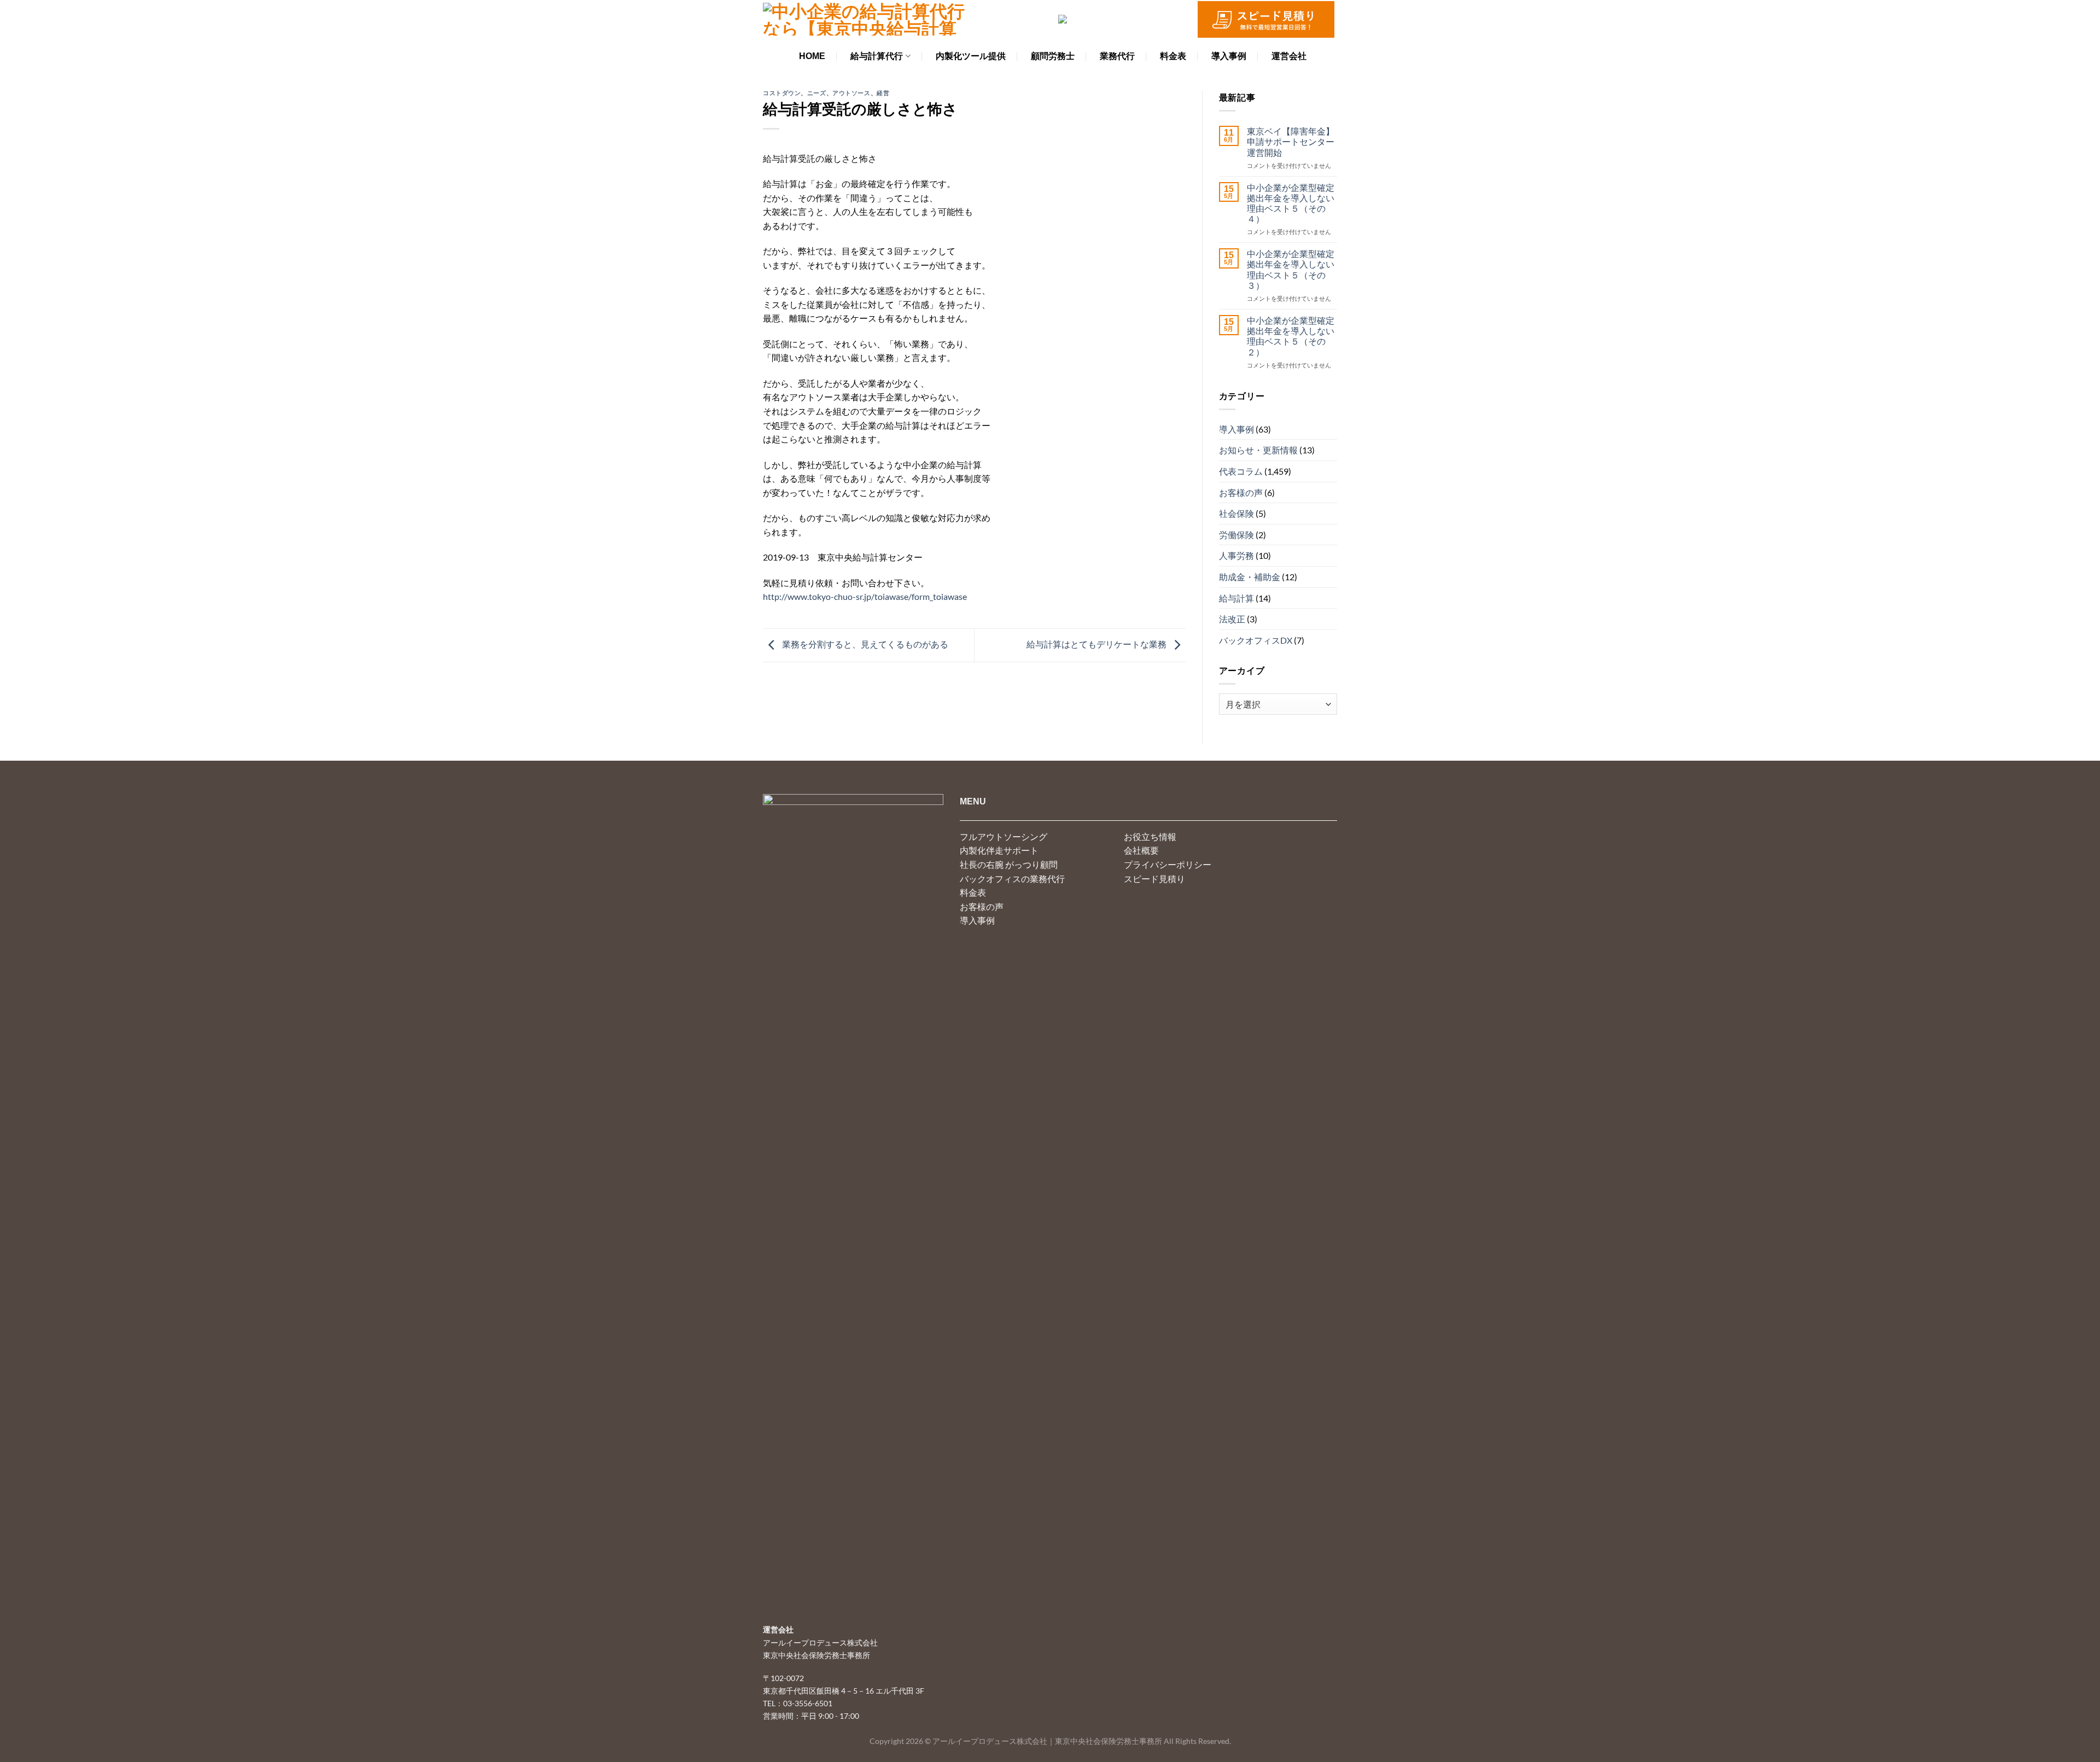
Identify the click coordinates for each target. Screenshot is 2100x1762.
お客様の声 (1241, 492)
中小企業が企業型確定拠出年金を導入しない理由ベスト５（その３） (1291, 269)
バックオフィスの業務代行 (1012, 879)
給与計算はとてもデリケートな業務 (1097, 644)
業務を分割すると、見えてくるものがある (864, 644)
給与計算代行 (877, 56)
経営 (883, 93)
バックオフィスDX (1256, 640)
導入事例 (1229, 56)
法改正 (1232, 619)
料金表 (1173, 56)
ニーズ (817, 93)
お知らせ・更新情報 (1258, 450)
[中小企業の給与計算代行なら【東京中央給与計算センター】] (864, 19)
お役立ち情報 (1150, 836)
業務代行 (1117, 56)
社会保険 (1236, 513)
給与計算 (1236, 598)
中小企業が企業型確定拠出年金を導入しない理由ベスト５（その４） (1291, 203)
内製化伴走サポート (999, 850)
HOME (812, 56)
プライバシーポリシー (1168, 864)
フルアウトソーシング (1004, 836)
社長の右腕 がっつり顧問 (1009, 864)
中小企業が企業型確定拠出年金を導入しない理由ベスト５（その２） (1291, 336)
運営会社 (1289, 56)
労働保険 (1236, 535)
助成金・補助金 (1250, 577)
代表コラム (1241, 471)
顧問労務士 (1053, 56)
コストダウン (782, 93)
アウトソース (851, 93)
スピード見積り (1154, 879)
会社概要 (1141, 850)
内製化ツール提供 (971, 56)
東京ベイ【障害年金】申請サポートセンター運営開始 (1291, 141)
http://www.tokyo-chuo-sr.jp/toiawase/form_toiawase (865, 596)
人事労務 (1236, 555)
